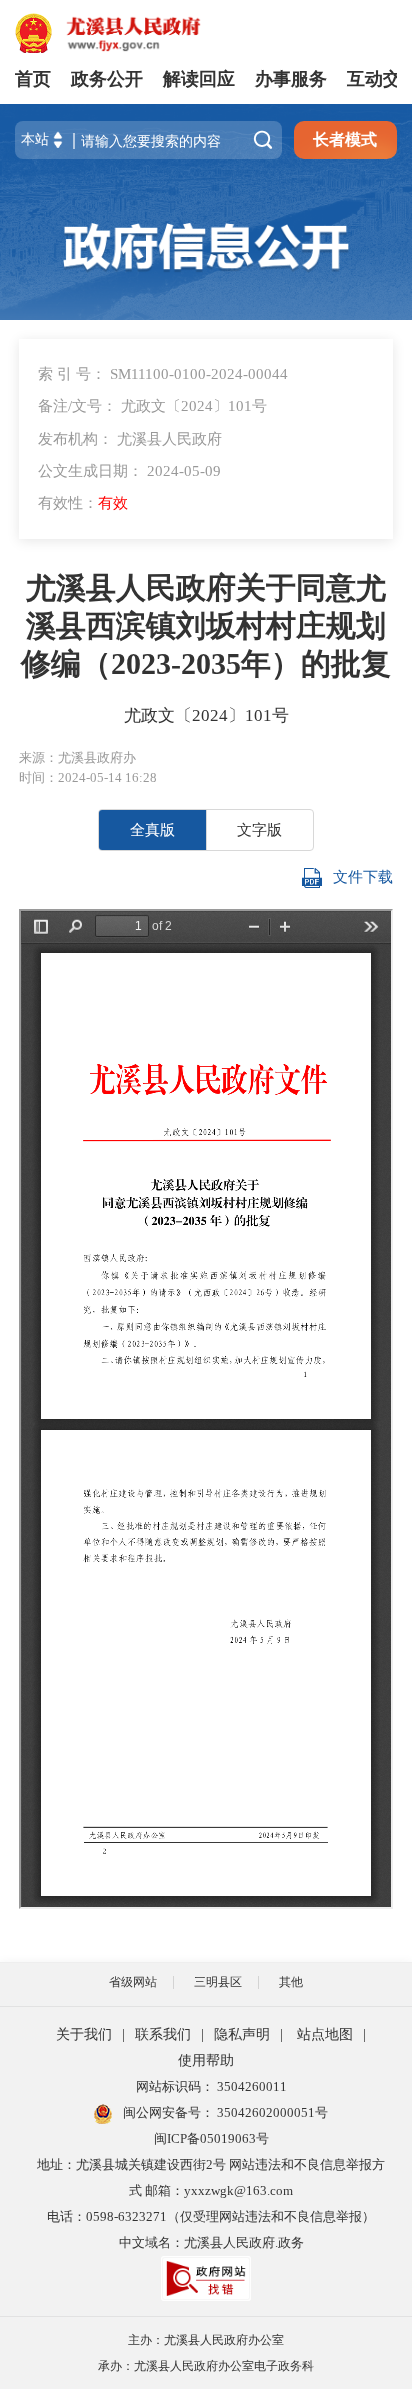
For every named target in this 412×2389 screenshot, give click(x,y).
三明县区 (218, 1982)
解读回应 (199, 79)
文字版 (259, 829)
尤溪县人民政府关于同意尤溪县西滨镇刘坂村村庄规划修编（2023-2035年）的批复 (206, 626)
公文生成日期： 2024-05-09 (129, 470)
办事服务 (291, 79)
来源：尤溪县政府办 (77, 757)
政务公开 (107, 79)
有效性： (83, 502)
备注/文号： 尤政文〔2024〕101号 (152, 405)
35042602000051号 (272, 2112)
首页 (33, 79)
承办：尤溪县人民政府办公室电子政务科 (206, 2366)
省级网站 (133, 1982)
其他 (291, 1982)
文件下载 (363, 876)
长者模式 (345, 139)
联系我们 (163, 2034)
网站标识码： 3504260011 (211, 2086)
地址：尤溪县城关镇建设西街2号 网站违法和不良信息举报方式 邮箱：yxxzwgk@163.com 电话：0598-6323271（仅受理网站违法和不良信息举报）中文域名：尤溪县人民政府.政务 (211, 2203)
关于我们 (84, 2034)
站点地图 (325, 2034)
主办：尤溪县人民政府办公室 (206, 2340)
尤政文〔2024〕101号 (206, 715)
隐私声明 (242, 2034)
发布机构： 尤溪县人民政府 (130, 438)
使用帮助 (206, 2060)
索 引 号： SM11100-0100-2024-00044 (163, 373)
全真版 (152, 829)
